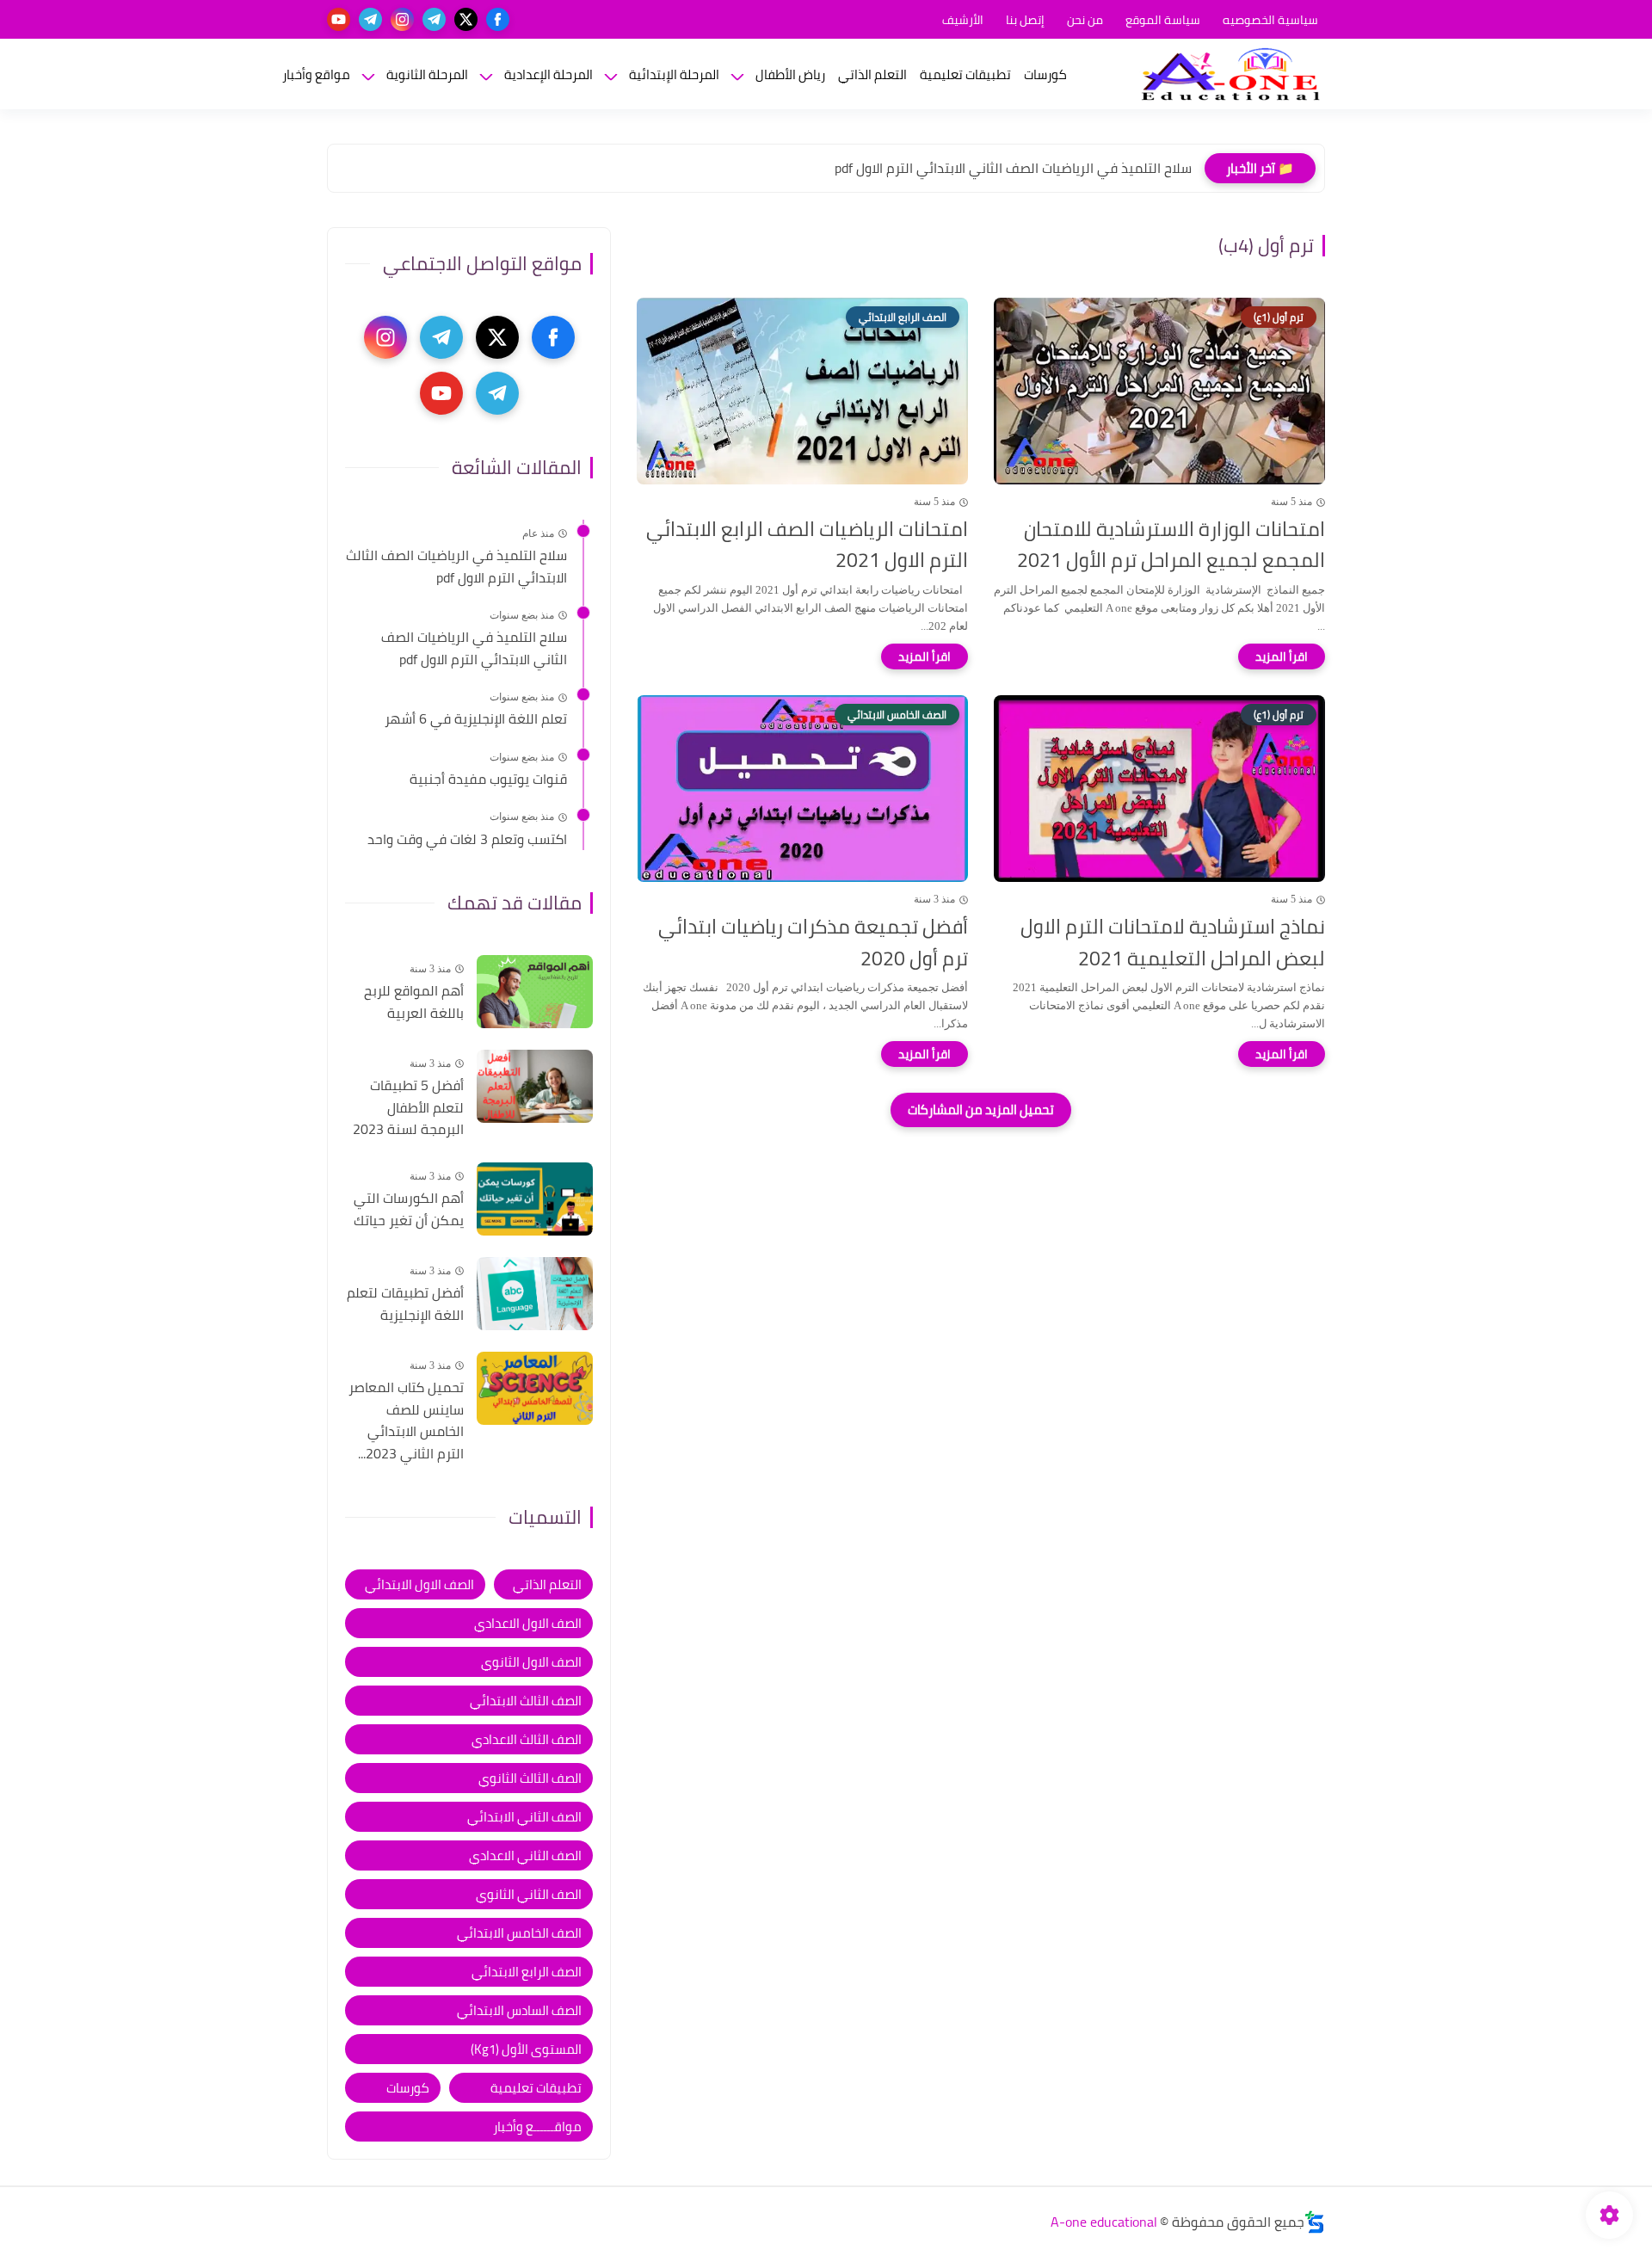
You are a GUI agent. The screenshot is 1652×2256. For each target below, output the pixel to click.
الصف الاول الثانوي (531, 1662)
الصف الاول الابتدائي (419, 1584)
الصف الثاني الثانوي (529, 1894)
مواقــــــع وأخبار (537, 2127)
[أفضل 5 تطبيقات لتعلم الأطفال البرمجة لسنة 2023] (535, 1086)
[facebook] (498, 19)
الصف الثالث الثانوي (530, 1778)
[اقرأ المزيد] (1282, 656)
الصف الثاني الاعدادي (525, 1855)
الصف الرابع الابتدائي (527, 1972)
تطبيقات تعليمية (965, 74)
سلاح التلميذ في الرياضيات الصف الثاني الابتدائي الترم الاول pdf (1013, 168)
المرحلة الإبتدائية (674, 74)
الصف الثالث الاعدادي (527, 1739)
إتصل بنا (1025, 20)
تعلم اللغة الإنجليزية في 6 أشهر (476, 719)
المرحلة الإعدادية (549, 74)
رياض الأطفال (790, 74)
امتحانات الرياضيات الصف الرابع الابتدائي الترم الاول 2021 (807, 546)
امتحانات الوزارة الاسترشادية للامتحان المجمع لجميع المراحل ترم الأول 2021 (1171, 546)
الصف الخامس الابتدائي (519, 1933)
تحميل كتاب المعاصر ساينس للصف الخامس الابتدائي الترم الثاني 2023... (406, 1421)
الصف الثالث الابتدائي (526, 1701)
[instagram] (402, 19)
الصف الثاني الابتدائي (524, 1817)
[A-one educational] (1230, 74)
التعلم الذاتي (872, 74)
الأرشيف (963, 20)
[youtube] (339, 19)
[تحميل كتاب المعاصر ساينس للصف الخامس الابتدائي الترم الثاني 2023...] (535, 1388)
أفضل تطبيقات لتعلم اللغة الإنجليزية (405, 1304)
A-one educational (1104, 2222)
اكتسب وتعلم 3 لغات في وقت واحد (467, 840)
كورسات (1045, 74)
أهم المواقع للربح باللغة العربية (414, 1002)
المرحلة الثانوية (427, 74)
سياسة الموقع (1163, 20)
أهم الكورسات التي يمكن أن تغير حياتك (409, 1209)
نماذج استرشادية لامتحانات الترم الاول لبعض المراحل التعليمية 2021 (1173, 943)
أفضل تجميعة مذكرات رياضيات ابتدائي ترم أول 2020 (813, 943)
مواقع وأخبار (316, 74)
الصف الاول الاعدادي (528, 1623)
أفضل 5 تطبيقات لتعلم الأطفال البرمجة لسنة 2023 (408, 1108)
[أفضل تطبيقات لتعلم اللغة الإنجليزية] (535, 1294)
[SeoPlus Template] (1315, 2222)
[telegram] (434, 19)
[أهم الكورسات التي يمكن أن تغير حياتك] (535, 1199)
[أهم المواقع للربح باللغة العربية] (535, 992)
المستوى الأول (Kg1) (526, 2049)
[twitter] (466, 19)
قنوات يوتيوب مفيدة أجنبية (488, 780)
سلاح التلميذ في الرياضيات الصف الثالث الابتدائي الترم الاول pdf (456, 567)
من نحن (1085, 20)
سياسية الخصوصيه (1270, 20)
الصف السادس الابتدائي (519, 2010)
